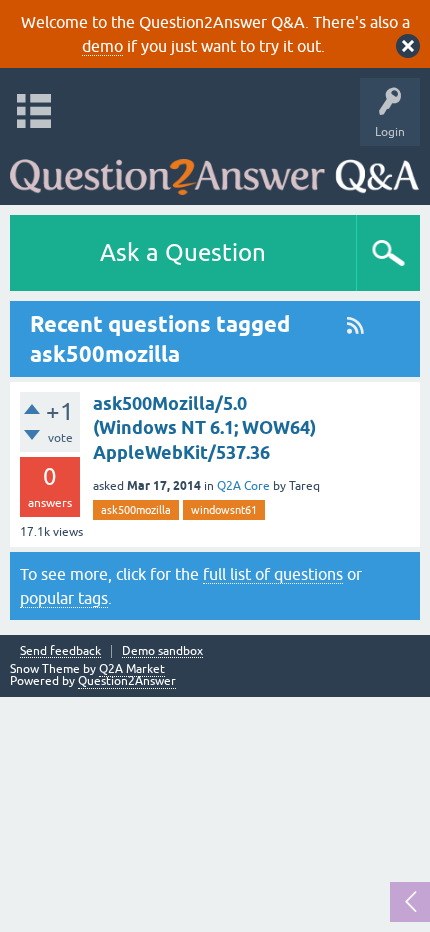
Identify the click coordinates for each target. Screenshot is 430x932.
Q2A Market (132, 669)
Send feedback (60, 651)
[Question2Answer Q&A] (214, 170)
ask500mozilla (136, 510)
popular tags (64, 598)
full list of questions (273, 574)
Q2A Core (243, 486)
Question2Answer (127, 681)
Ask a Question (183, 252)
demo (102, 46)
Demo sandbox (162, 651)
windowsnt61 (224, 510)
